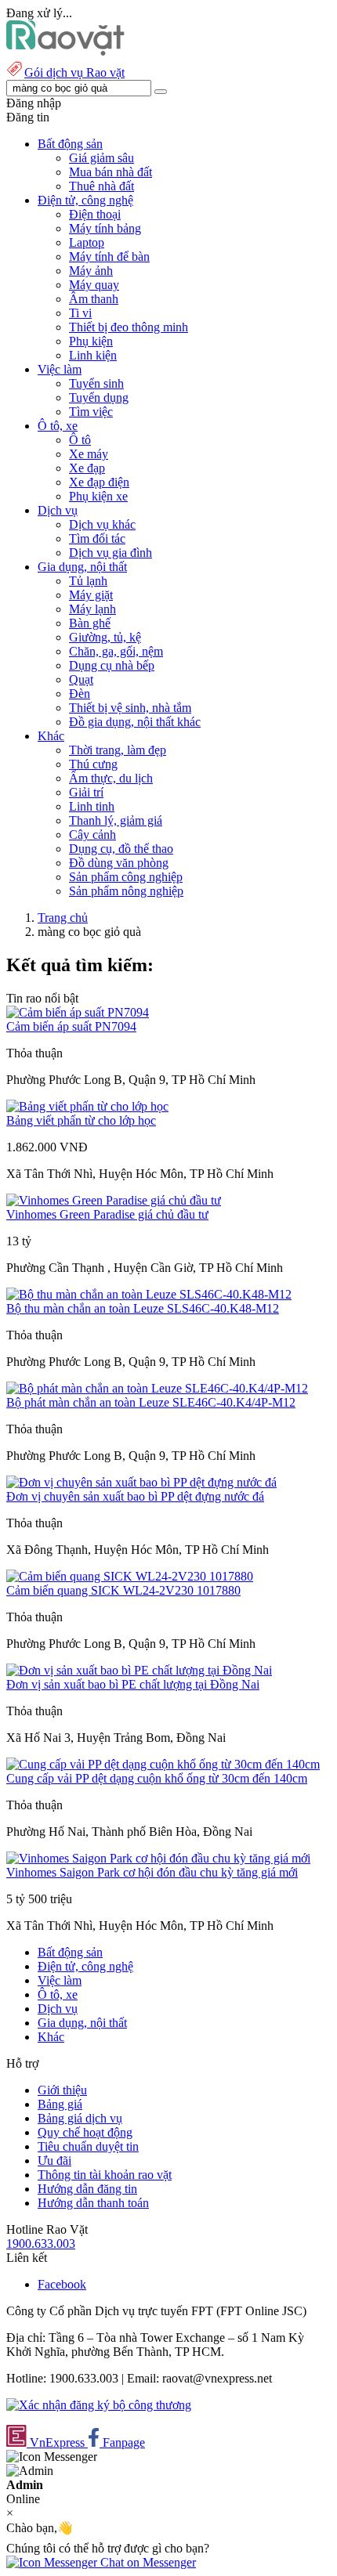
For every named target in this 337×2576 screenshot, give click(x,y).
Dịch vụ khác (102, 524)
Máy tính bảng (105, 228)
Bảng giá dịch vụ (80, 2118)
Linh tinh (92, 806)
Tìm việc (91, 412)
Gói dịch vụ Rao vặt (74, 72)
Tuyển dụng (99, 397)
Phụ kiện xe (98, 496)
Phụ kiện (91, 341)
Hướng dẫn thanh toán (93, 2203)
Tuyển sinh (96, 383)
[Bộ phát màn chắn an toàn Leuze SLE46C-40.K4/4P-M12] (157, 1388)
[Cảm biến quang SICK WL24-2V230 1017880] (130, 1576)
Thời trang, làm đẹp (118, 750)
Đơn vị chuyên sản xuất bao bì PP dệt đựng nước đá (135, 1496)
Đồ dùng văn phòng (119, 863)
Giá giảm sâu (101, 158)
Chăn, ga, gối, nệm (116, 651)
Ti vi (80, 313)
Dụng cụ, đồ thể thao (121, 849)
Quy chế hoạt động (85, 2132)
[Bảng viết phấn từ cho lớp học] (87, 1106)
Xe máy (89, 454)
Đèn (80, 694)
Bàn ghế (90, 623)
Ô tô (80, 440)
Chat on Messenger (147, 2562)
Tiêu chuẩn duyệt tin (88, 2146)
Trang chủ (63, 918)
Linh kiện (93, 355)
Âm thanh (94, 299)
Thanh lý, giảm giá (116, 820)
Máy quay (94, 285)
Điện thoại (95, 214)
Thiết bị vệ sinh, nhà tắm (130, 708)
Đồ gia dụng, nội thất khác (135, 722)
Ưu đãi (54, 2161)
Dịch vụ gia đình (111, 553)
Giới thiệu (62, 2090)
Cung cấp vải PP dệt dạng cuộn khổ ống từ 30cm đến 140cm (157, 1778)
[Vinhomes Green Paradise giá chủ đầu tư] (114, 1200)
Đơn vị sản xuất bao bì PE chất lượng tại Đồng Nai (133, 1684)
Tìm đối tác (97, 538)
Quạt (81, 679)
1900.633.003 (41, 2244)
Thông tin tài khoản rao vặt (105, 2175)
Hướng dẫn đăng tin (87, 2189)
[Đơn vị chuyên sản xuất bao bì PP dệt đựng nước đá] (141, 1482)
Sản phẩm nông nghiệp (126, 891)
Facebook (62, 2284)
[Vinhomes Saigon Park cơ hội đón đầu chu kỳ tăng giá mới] (158, 1858)
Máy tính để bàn (109, 257)
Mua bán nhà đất (111, 172)
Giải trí (86, 792)
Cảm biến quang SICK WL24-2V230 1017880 (123, 1590)
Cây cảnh (92, 835)
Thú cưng (93, 764)
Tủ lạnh (88, 581)
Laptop (87, 242)
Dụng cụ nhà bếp (112, 665)
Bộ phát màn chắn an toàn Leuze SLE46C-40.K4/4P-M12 (151, 1402)
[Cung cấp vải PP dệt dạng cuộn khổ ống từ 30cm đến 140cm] (163, 1764)
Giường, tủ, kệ (105, 637)
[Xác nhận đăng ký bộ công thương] (99, 2405)
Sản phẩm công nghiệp (126, 877)
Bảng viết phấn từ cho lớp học (81, 1120)
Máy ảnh (91, 271)
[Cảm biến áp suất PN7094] (78, 1012)
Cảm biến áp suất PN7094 (71, 1026)
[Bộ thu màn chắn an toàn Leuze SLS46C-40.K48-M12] (149, 1294)
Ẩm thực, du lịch (111, 778)
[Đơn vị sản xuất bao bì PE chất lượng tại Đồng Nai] (139, 1670)
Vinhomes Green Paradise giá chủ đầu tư (107, 1214)
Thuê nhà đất (101, 186)
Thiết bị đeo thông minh (129, 327)
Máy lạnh (92, 609)
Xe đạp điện (99, 482)
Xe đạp (87, 468)
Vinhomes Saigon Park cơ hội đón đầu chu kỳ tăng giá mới (152, 1872)
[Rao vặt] (65, 51)
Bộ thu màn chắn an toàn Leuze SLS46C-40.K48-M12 (143, 1308)
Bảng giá (60, 2104)
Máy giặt (91, 595)
